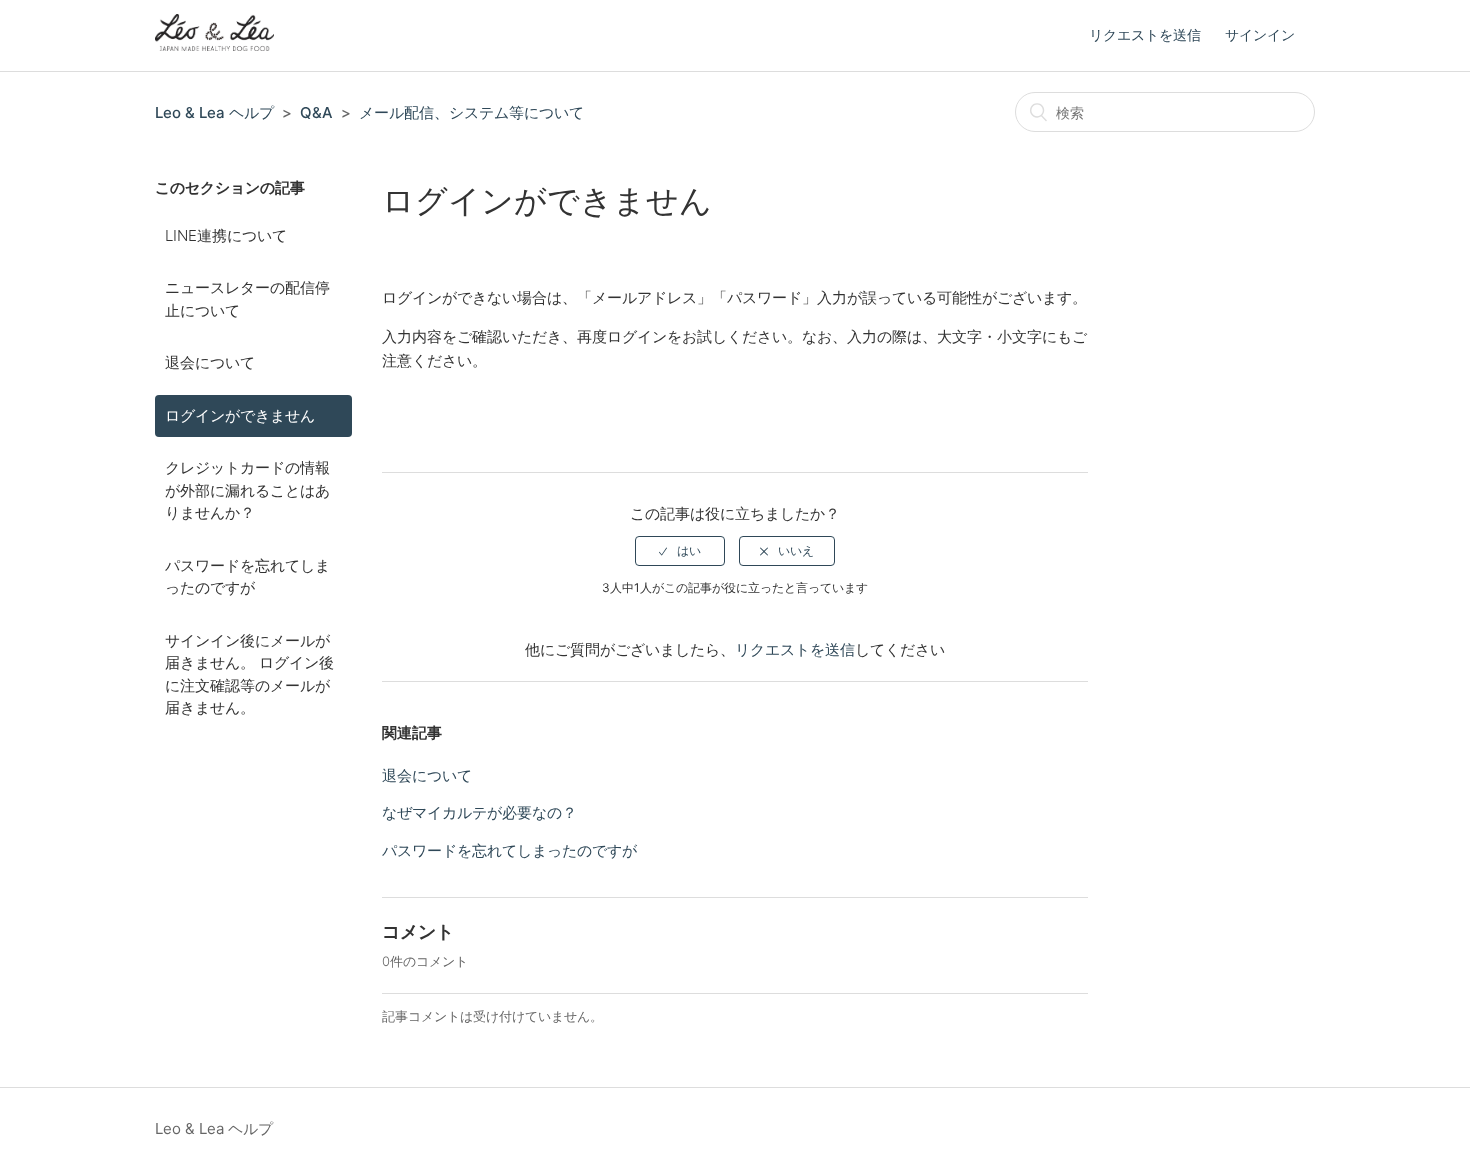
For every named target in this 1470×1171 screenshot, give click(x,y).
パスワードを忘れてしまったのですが (247, 577)
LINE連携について (226, 235)
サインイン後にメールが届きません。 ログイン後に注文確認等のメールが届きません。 (249, 674)
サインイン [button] (1260, 34)
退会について (210, 362)
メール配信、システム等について (471, 112)
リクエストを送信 (1145, 34)
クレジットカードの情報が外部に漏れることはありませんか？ (247, 490)
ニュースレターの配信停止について (247, 299)
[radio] (680, 551)
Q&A (316, 112)
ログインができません (240, 415)
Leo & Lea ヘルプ (214, 112)
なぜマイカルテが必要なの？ (479, 812)
